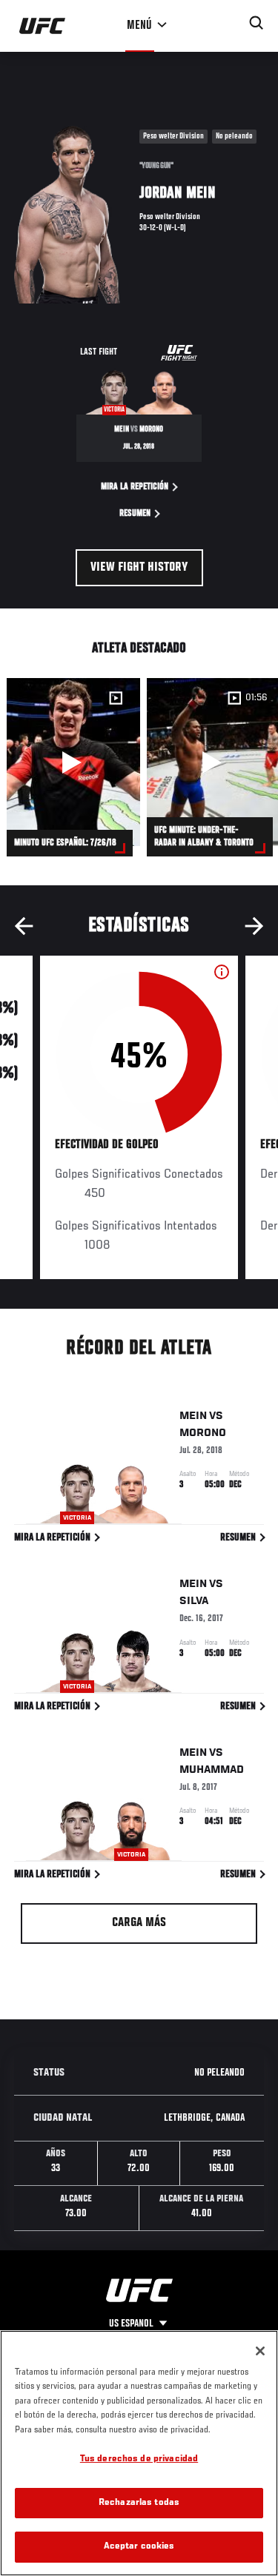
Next (254, 926)
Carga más (139, 1923)
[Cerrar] (260, 2351)
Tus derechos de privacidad (139, 2459)
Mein (193, 1416)
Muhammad (212, 1770)
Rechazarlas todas (139, 2503)
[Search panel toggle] (257, 23)
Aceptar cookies (139, 2547)
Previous (24, 926)
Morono (203, 1433)
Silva (194, 1601)
